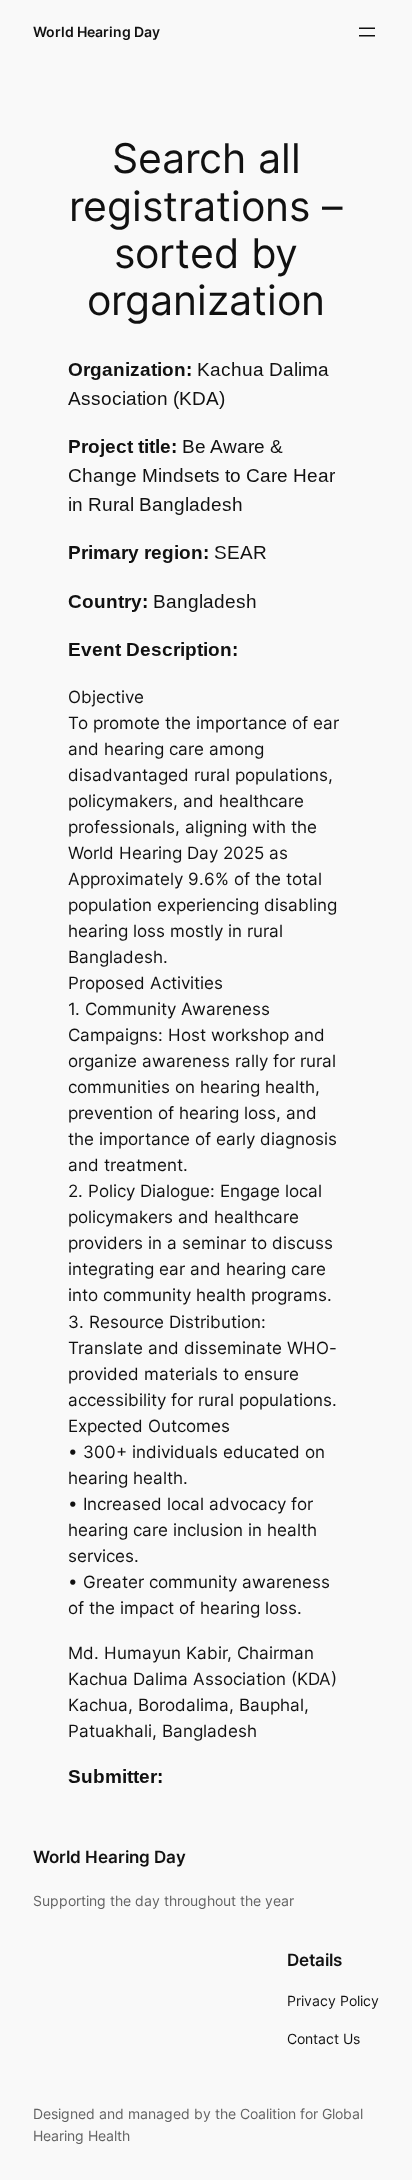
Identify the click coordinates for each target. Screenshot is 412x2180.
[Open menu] (367, 32)
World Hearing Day (96, 31)
